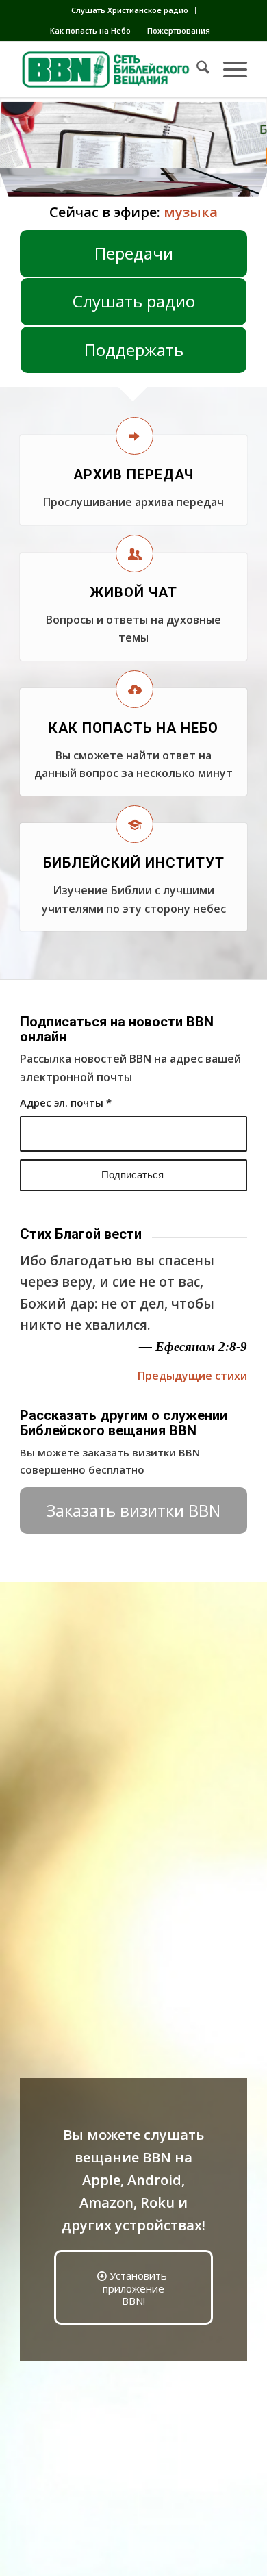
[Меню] (228, 69)
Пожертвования (179, 30)
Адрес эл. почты (66, 1102)
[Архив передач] (135, 436)
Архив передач (133, 475)
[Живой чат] (135, 554)
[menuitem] (130, 10)
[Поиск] (196, 69)
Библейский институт (134, 863)
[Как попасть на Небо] (135, 689)
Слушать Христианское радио (130, 10)
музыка (191, 212)
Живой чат (133, 592)
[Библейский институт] (135, 824)
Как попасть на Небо (90, 30)
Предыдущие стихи (192, 1376)
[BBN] (111, 69)
